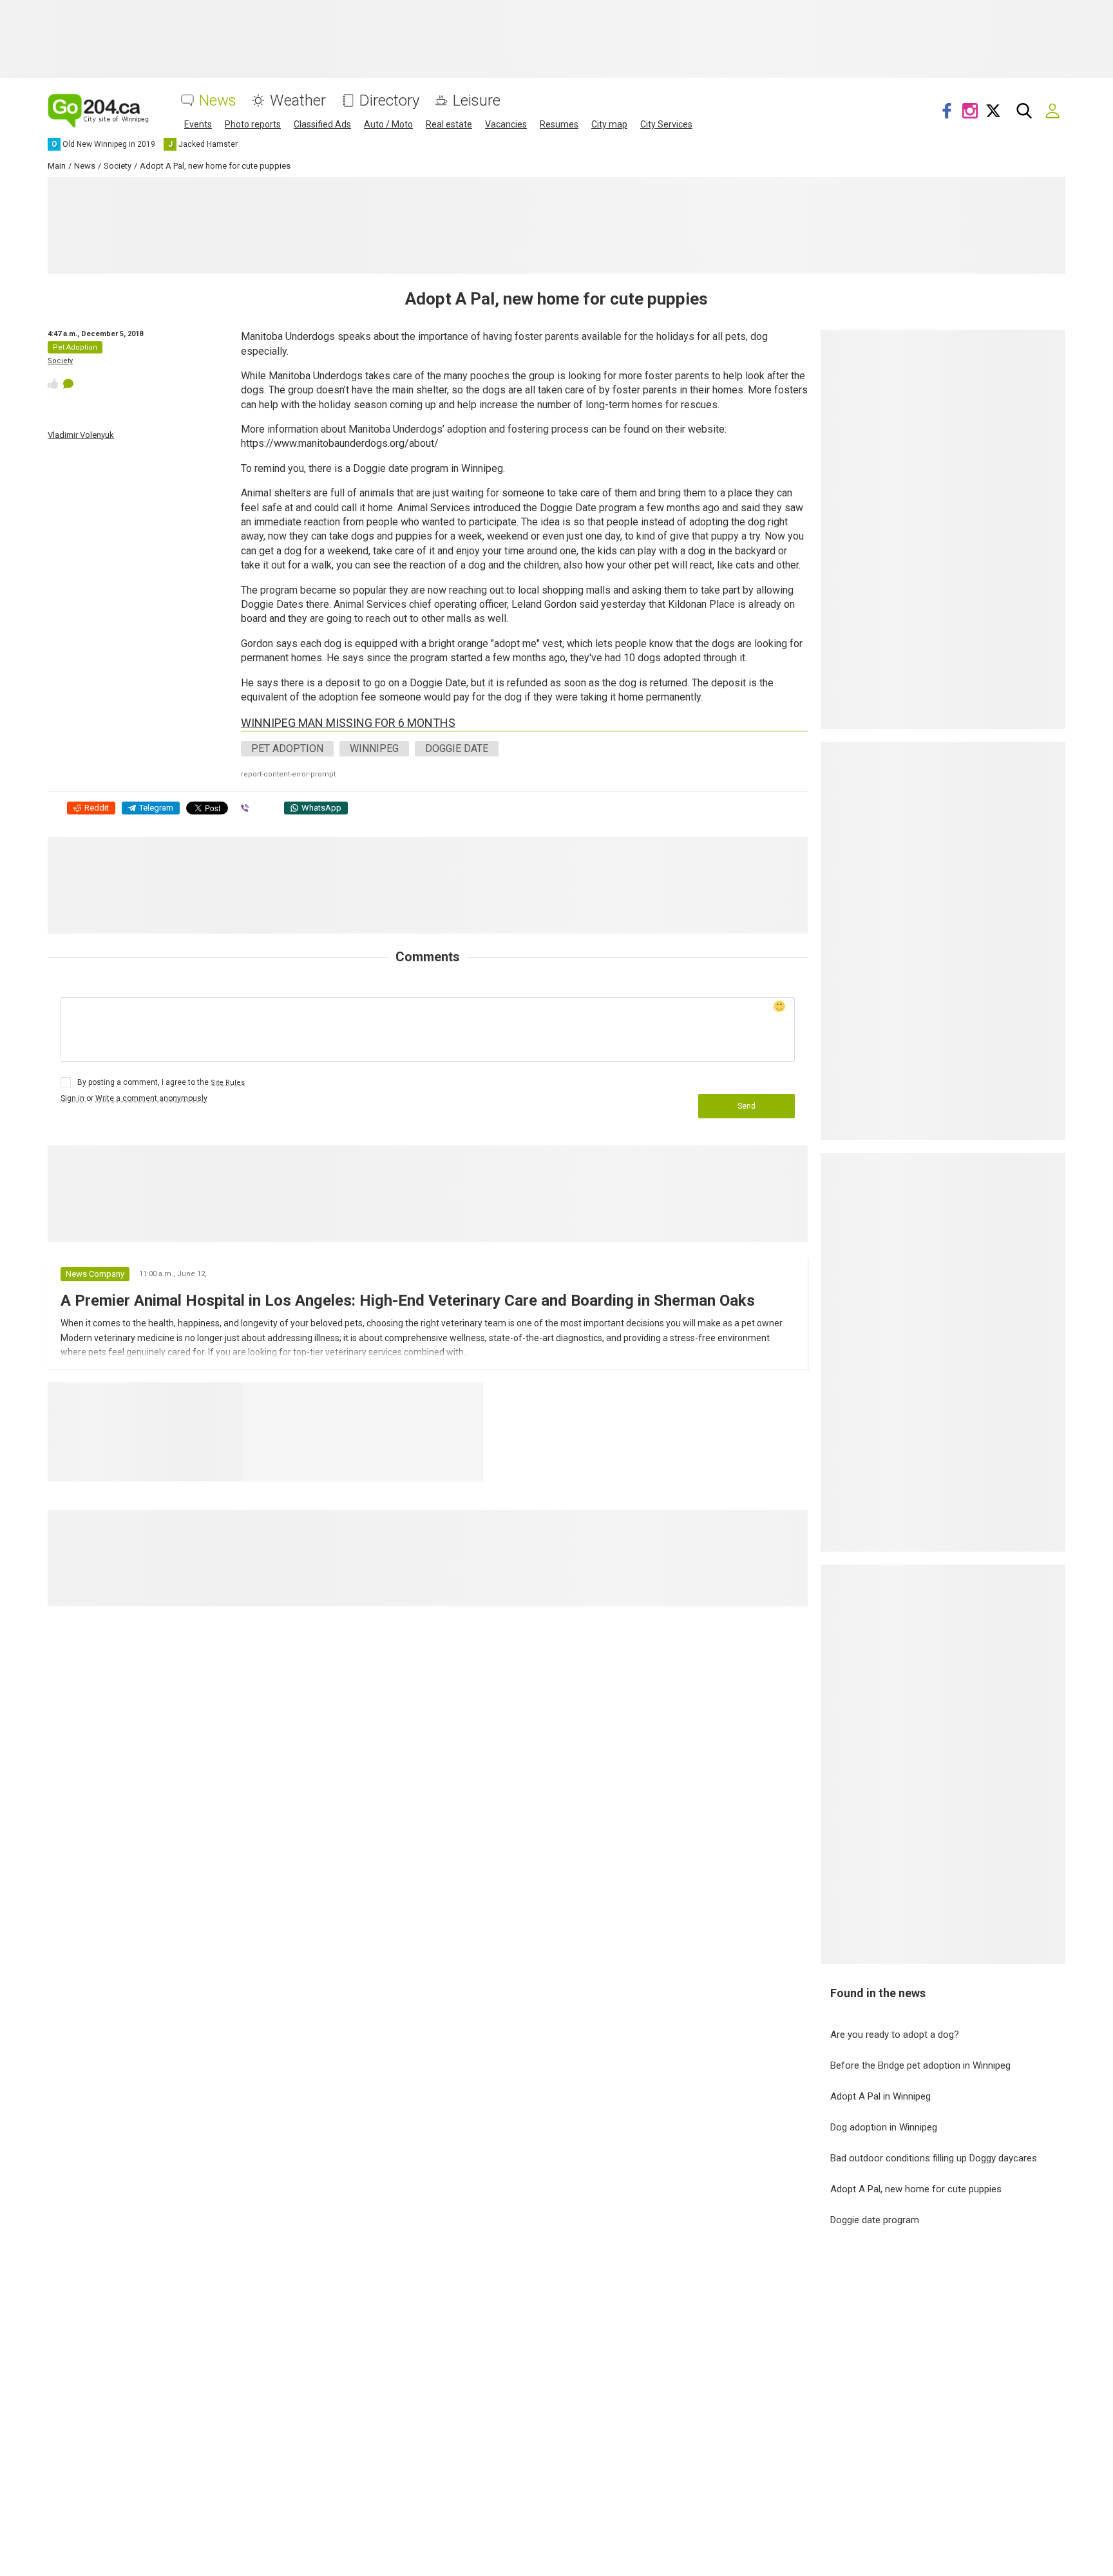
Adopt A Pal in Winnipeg (880, 2096)
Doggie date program (875, 2220)
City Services (666, 124)
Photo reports (253, 124)
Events (198, 124)
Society (60, 361)
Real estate (449, 124)
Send (747, 1106)
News (218, 101)
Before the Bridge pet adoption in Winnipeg (920, 2065)
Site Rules (228, 1083)
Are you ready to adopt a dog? (895, 2035)
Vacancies (506, 124)
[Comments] (68, 384)
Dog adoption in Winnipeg (884, 2127)
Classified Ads (322, 124)
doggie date (457, 748)
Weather (298, 101)
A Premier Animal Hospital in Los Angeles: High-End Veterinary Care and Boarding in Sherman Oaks (408, 1301)
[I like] (53, 384)
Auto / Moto (388, 124)
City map (609, 124)
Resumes (559, 124)
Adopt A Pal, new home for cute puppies (916, 2189)
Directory (389, 101)
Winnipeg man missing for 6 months (348, 723)
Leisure (477, 101)
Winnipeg (374, 748)
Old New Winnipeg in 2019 (322, 1398)
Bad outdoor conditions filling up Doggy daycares (934, 2158)
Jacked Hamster (443, 1398)
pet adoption (287, 748)
